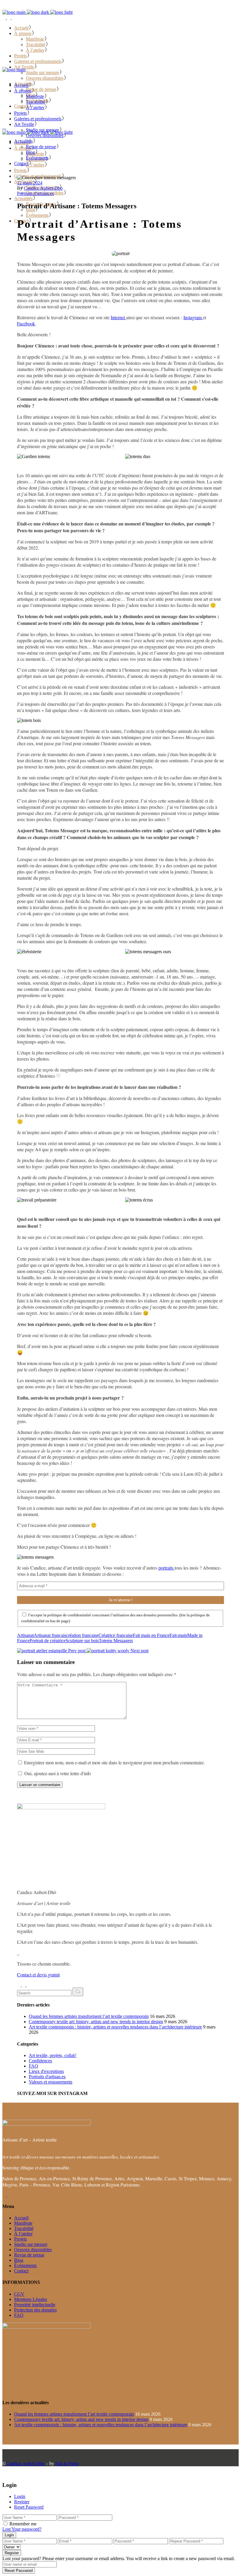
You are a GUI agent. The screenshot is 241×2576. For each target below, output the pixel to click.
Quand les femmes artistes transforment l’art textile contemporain (89, 2016)
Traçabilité (24, 2228)
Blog (19, 2260)
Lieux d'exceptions (46, 2071)
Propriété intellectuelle (35, 2305)
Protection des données (35, 2310)
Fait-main (178, 1635)
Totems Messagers (116, 1641)
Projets (20, 2239)
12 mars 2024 (30, 183)
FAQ (34, 2066)
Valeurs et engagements (51, 2082)
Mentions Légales (31, 2299)
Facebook (26, 323)
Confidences (40, 2061)
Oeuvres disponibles (33, 2250)
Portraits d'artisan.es (35, 193)
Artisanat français (50, 1635)
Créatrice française (116, 1635)
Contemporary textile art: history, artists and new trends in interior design (96, 2022)
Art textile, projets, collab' (53, 2055)
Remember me (23, 2524)
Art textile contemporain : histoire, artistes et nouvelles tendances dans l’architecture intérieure (115, 2027)
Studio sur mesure (31, 2244)
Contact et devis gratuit (38, 1975)
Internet (118, 317)
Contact (21, 2271)
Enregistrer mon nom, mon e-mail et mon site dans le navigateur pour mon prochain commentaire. (114, 1762)
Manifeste (23, 2223)
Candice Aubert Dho (25, 2463)
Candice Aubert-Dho (43, 188)
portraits (166, 1568)
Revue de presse (29, 2255)
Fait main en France (151, 1635)
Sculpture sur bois (82, 1641)
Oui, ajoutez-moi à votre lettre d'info (57, 1773)
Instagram (193, 317)
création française (82, 1635)
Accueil (21, 2218)
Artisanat (25, 1635)
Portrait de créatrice (48, 1641)
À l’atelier (23, 2234)
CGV (19, 2294)
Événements (25, 2265)
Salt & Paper (67, 2463)
